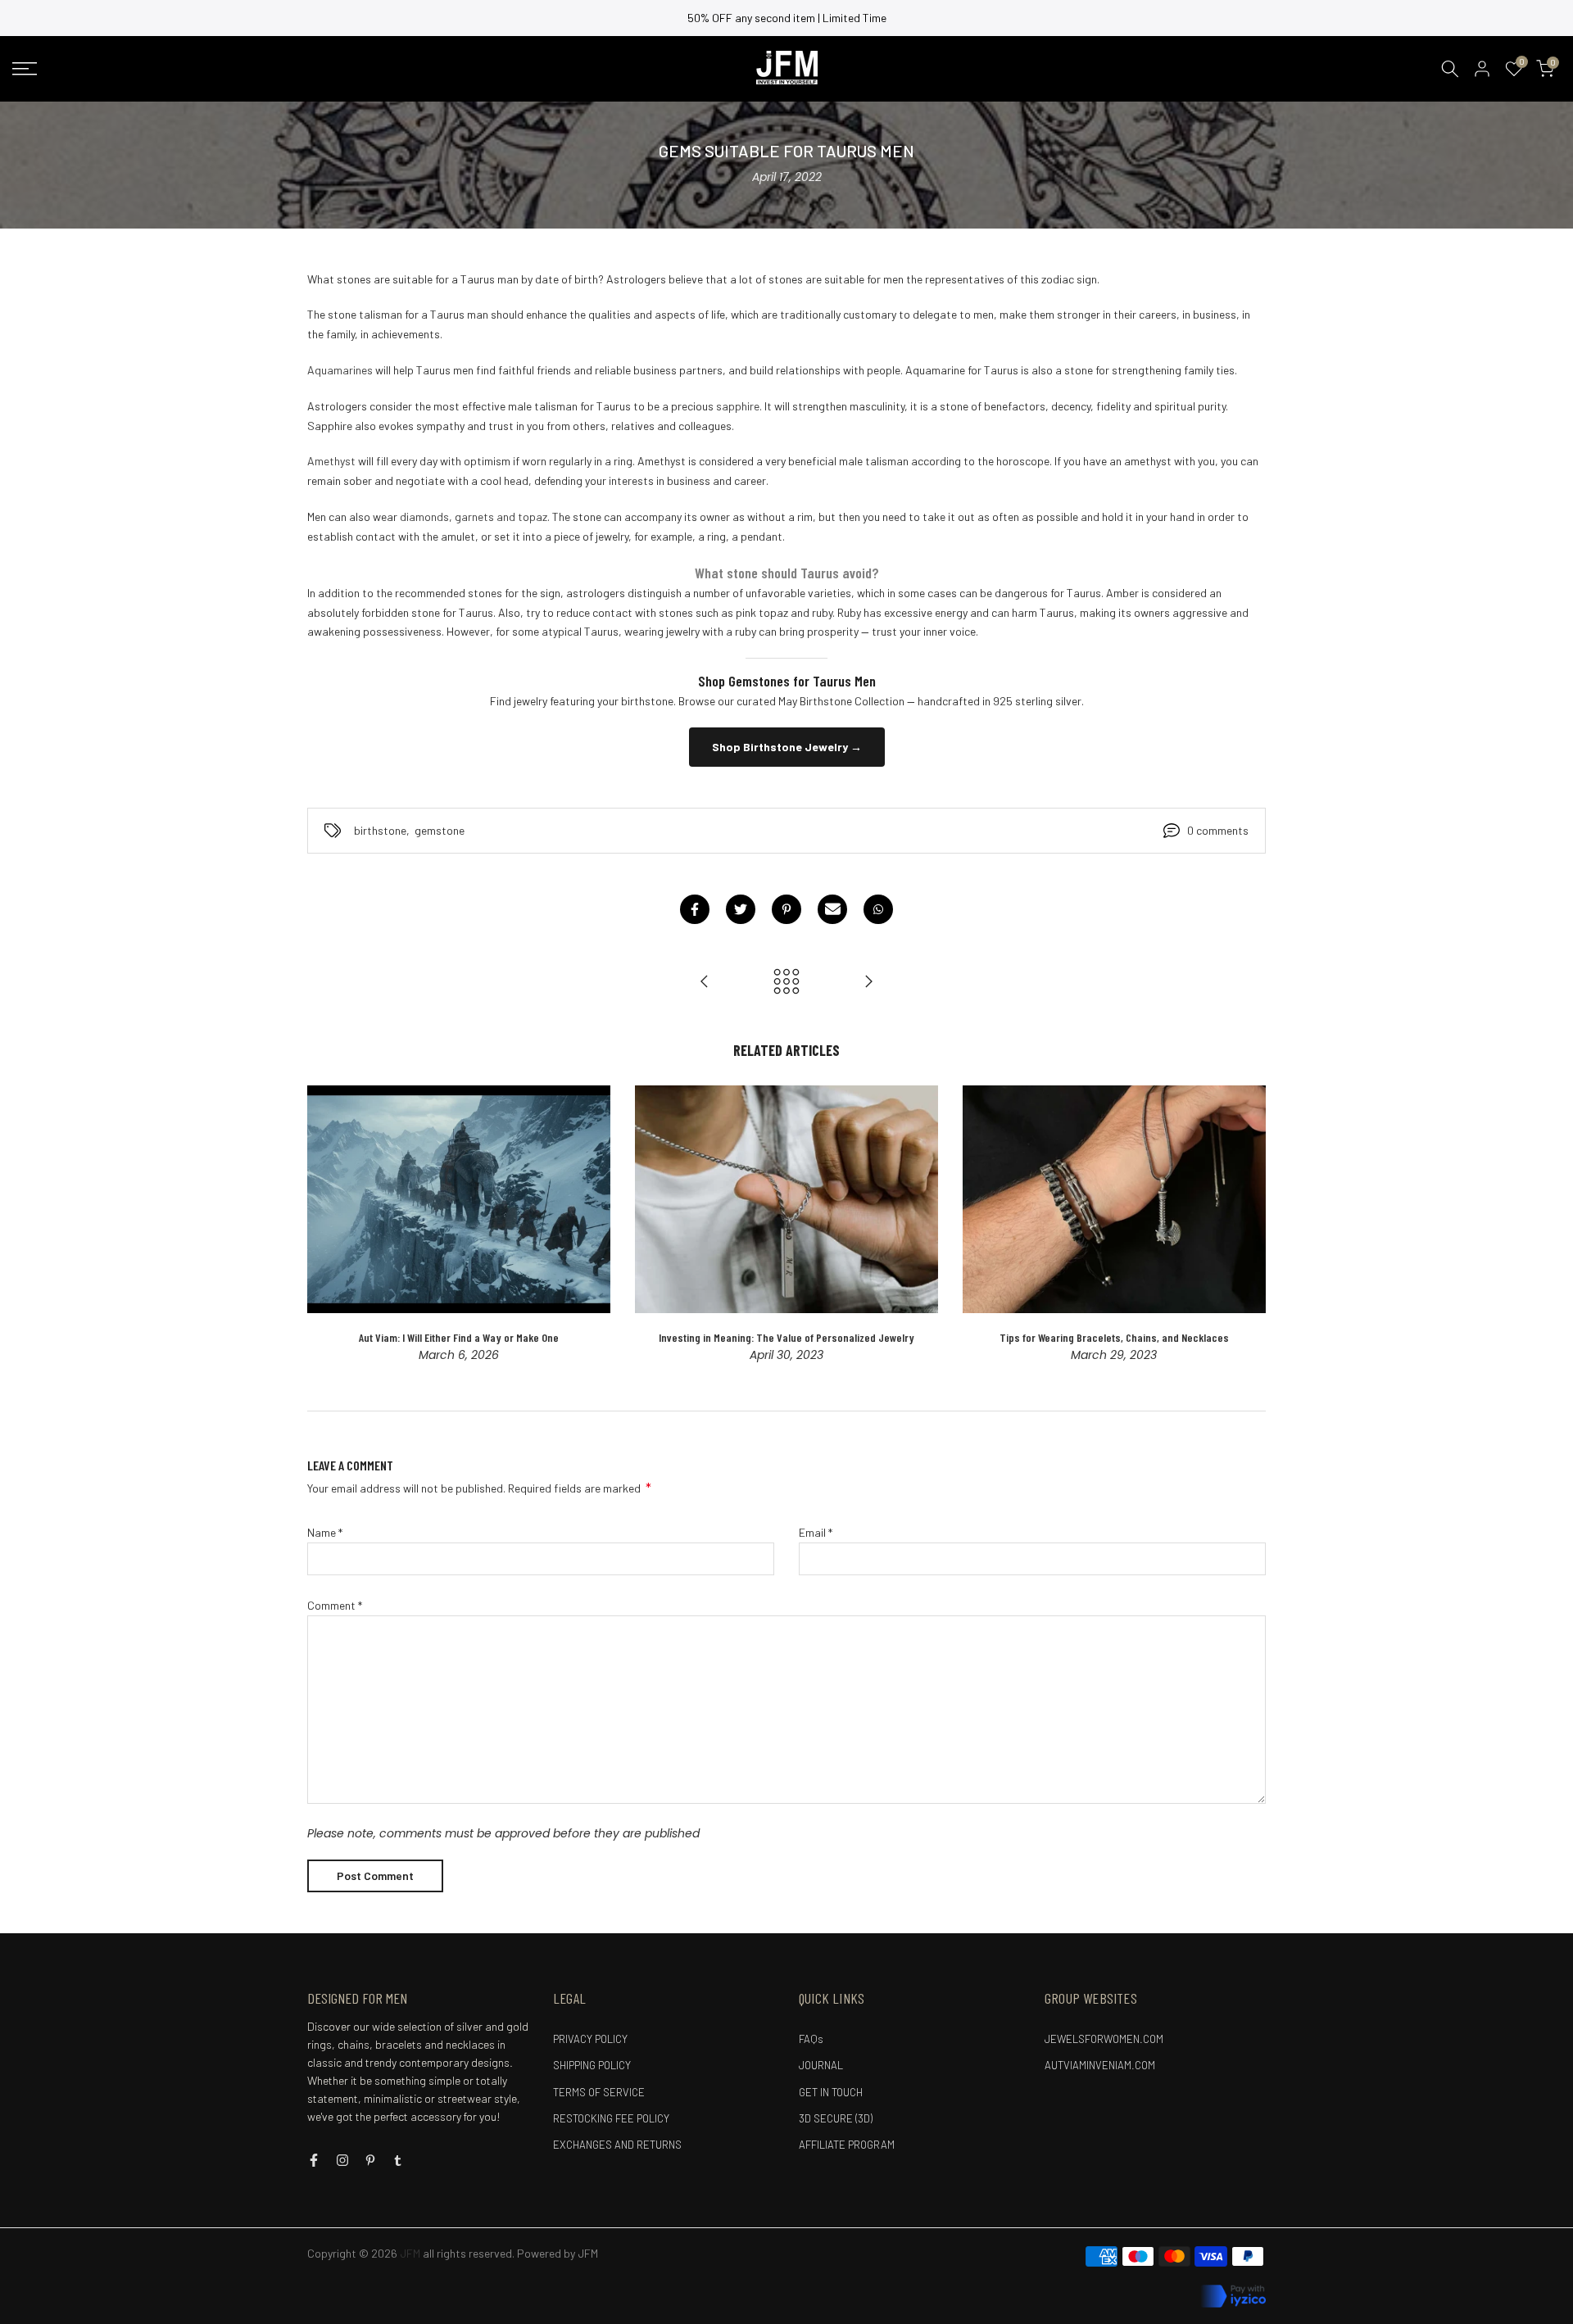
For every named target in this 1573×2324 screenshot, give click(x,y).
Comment (335, 1605)
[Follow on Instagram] (342, 2160)
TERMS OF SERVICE (599, 2092)
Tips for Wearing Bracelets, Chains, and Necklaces (1114, 1336)
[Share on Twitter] (741, 909)
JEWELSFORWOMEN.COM (1104, 2039)
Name (325, 1532)
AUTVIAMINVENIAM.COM (1100, 2065)
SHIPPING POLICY (592, 2065)
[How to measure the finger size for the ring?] (705, 982)
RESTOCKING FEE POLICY (611, 2118)
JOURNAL (821, 2065)
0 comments (1218, 830)
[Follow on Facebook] (314, 2160)
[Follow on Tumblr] (398, 2160)
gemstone (440, 830)
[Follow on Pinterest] (370, 2160)
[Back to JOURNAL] (786, 982)
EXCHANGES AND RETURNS (617, 2145)
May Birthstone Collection (841, 701)
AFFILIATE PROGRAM (847, 2145)
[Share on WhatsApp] (878, 909)
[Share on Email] (832, 909)
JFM (588, 2253)
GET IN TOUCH (831, 2092)
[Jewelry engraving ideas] (868, 982)
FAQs (811, 2039)
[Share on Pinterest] (786, 909)
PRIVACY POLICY (590, 2039)
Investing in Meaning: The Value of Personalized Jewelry (786, 1336)
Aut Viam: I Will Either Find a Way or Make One (459, 1336)
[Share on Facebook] (695, 909)
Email (816, 1532)
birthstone (380, 830)
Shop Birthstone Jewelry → (787, 747)
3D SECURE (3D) (836, 2118)
